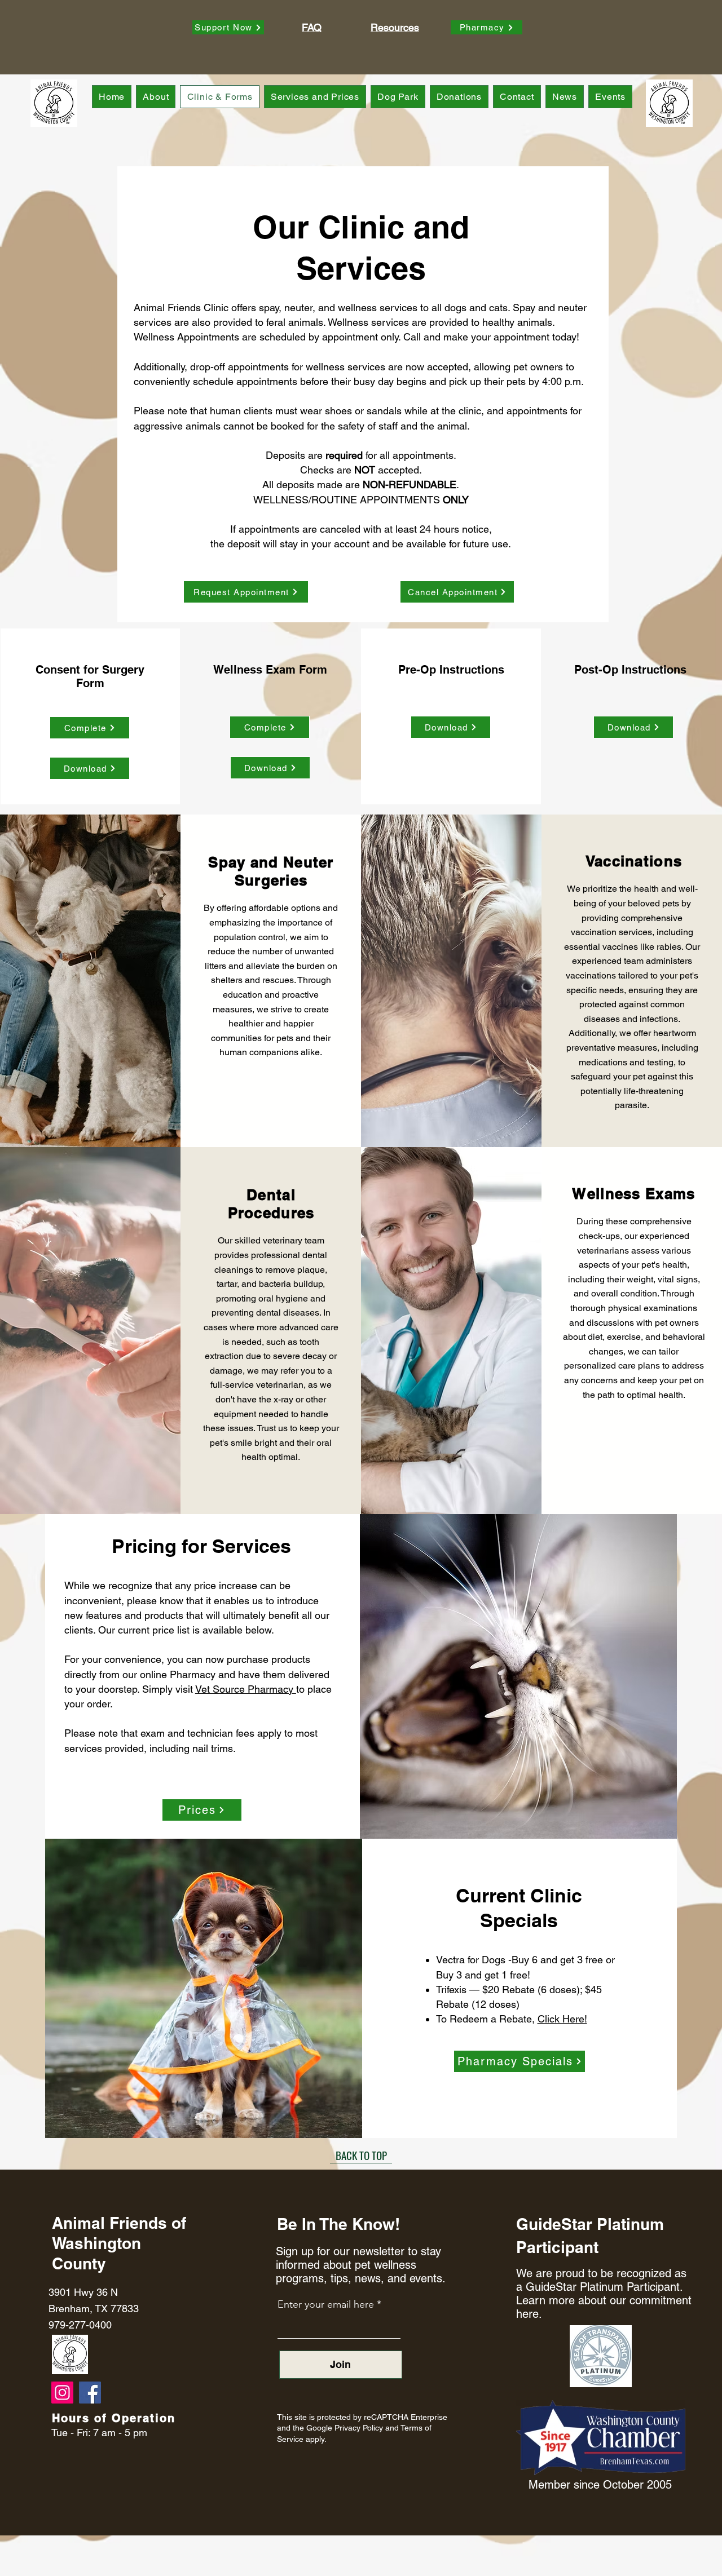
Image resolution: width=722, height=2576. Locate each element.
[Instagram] (62, 2393)
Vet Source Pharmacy (246, 1689)
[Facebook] (90, 2393)
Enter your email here (326, 2304)
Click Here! (562, 2019)
